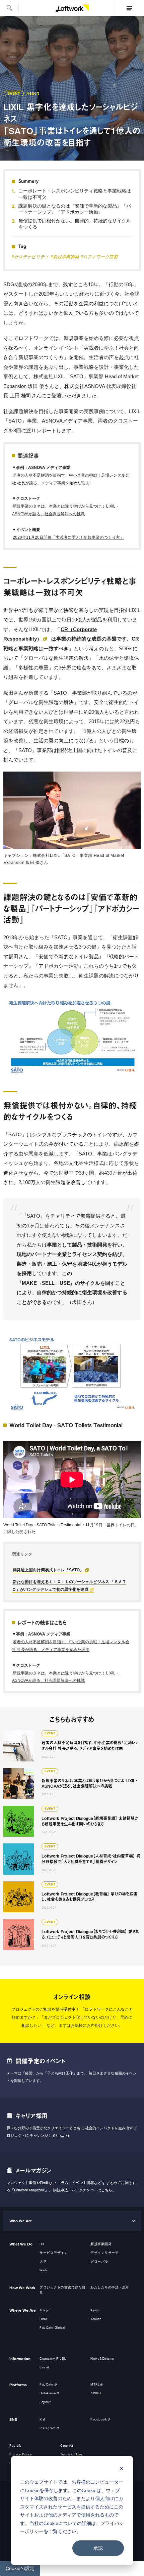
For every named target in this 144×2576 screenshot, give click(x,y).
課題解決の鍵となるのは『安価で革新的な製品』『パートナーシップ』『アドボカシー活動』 (75, 209)
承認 (98, 2548)
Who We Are (21, 2221)
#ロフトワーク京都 (99, 257)
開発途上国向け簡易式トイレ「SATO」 (48, 1570)
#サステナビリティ (30, 257)
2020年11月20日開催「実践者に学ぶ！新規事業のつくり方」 (68, 537)
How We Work (22, 2288)
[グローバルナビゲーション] (129, 8)
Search (9, 8)
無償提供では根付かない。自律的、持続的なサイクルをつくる (75, 224)
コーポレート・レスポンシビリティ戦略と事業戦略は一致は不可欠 (75, 194)
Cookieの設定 (20, 2568)
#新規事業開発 (65, 257)
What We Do (21, 2244)
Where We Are (23, 2310)
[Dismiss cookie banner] (122, 2469)
